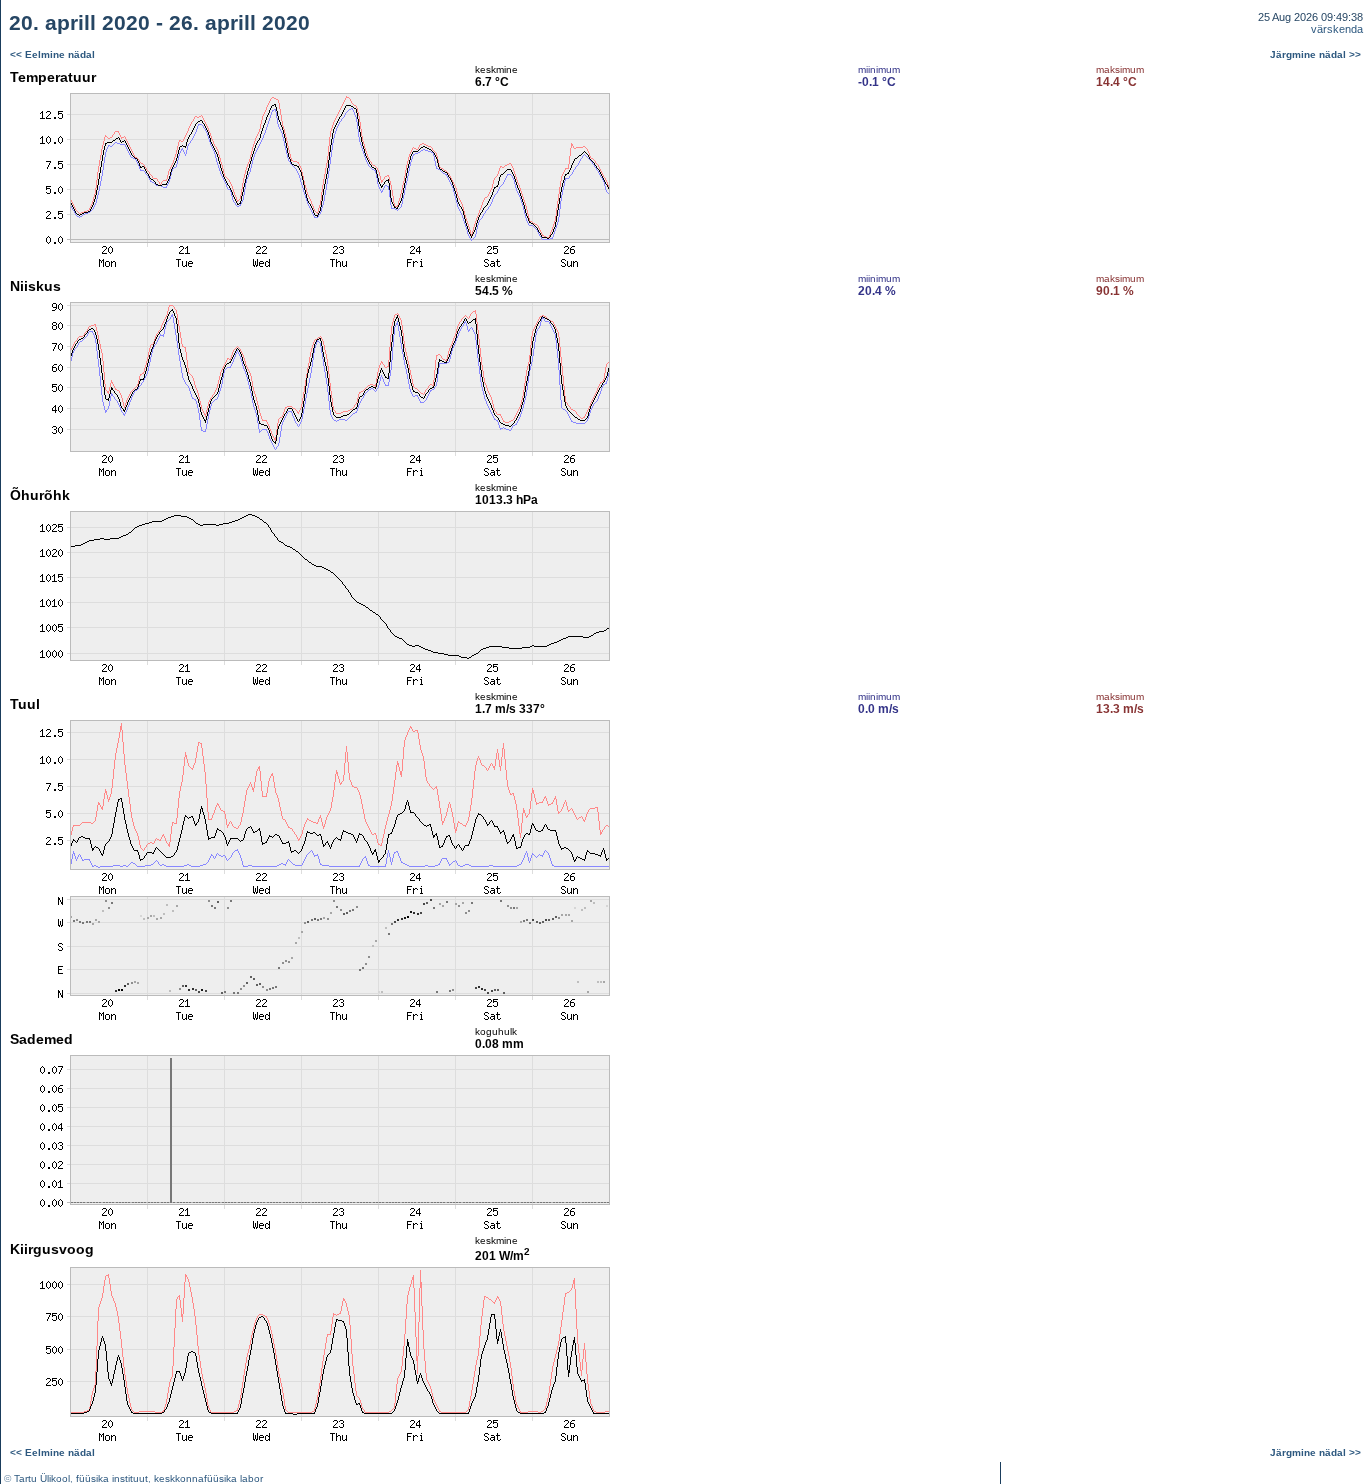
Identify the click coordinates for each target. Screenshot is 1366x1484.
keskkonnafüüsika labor (208, 1478)
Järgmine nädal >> (1315, 54)
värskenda (1337, 29)
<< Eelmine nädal (52, 54)
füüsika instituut (112, 1478)
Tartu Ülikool (42, 1478)
